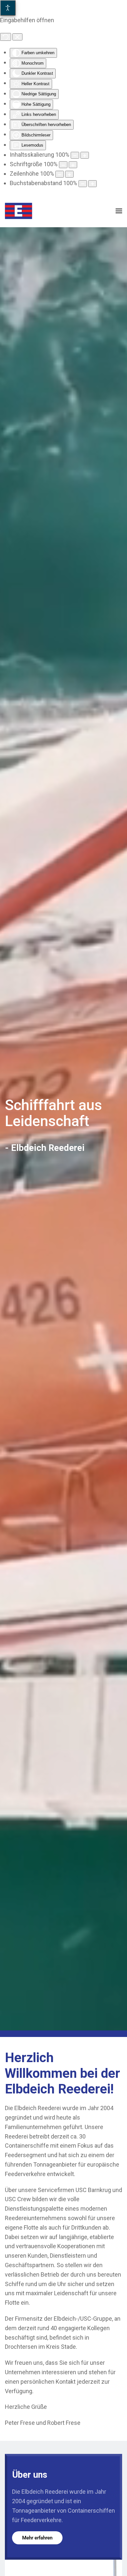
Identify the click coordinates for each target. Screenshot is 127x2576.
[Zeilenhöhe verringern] (60, 174)
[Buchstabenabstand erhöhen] (92, 184)
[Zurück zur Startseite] (19, 211)
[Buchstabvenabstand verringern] (83, 184)
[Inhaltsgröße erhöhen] (85, 155)
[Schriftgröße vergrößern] (73, 165)
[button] (119, 211)
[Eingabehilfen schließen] (17, 37)
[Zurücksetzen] (6, 37)
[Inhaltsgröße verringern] (75, 155)
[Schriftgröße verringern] (63, 165)
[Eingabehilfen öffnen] (8, 8)
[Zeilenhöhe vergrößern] (69, 174)
